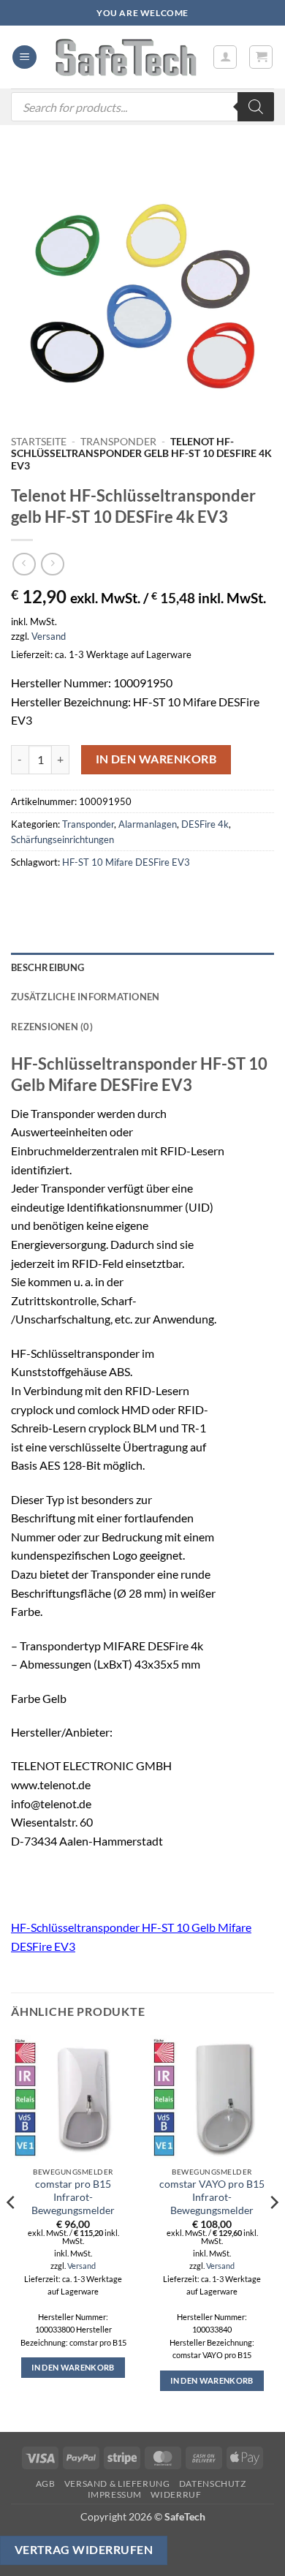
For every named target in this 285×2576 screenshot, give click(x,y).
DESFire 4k (205, 824)
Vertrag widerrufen (84, 2550)
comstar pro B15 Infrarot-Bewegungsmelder (73, 2197)
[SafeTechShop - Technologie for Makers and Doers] (125, 57)
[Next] (273, 2232)
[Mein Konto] (225, 57)
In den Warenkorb (156, 759)
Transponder (118, 442)
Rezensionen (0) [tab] (52, 1027)
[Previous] (12, 2232)
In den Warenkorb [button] (73, 2367)
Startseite (39, 442)
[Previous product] (52, 564)
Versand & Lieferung (117, 2484)
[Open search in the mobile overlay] (142, 107)
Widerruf (176, 2494)
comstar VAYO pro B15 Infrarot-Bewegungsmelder (212, 2197)
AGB (46, 2484)
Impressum (115, 2494)
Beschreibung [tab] (47, 967)
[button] (24, 57)
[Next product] (24, 564)
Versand (49, 636)
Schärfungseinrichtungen (62, 839)
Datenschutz (213, 2484)
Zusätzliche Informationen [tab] (85, 997)
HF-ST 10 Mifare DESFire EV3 (126, 862)
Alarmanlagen (148, 824)
